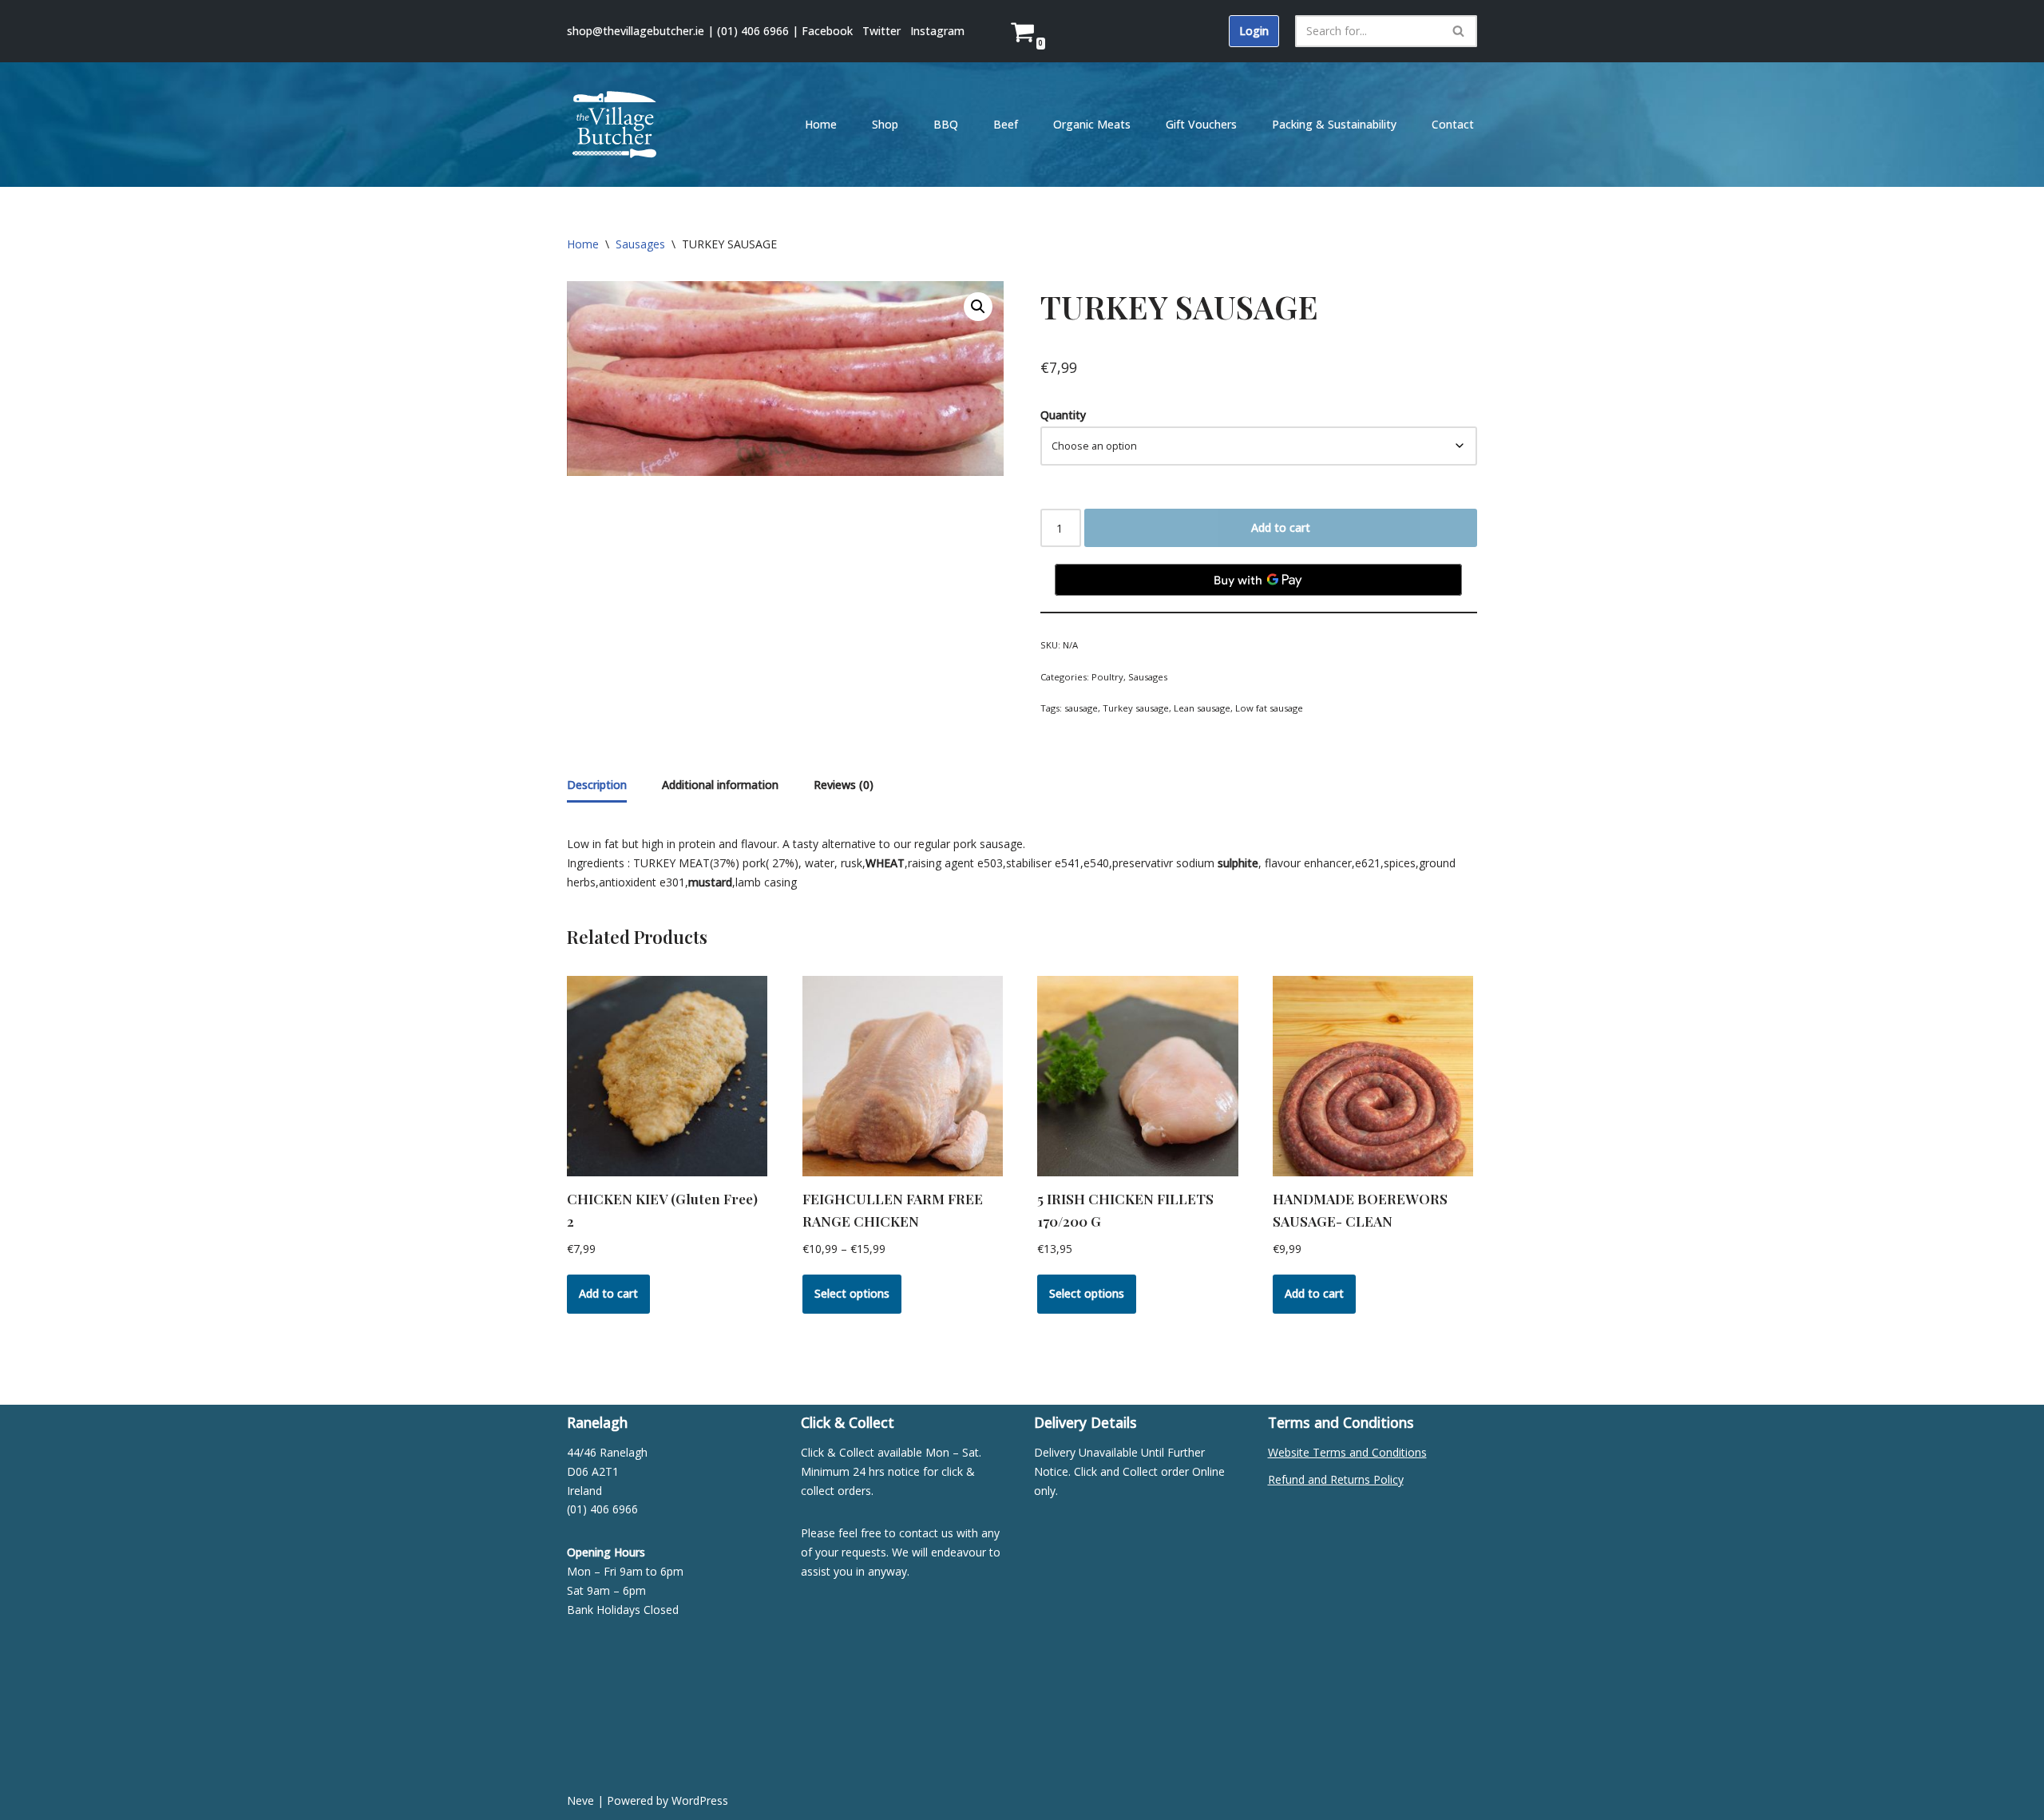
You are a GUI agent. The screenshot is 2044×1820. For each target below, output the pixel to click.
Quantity (1063, 415)
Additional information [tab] (720, 785)
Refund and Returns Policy (1336, 1479)
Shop (885, 124)
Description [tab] (597, 785)
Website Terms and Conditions (1347, 1452)
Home (821, 124)
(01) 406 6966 (753, 31)
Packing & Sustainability (1334, 124)
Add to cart (1281, 527)
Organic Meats (1092, 124)
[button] (978, 307)
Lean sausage (1202, 708)
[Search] (1459, 31)
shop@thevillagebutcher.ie (636, 31)
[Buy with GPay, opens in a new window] (1258, 580)
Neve (580, 1800)
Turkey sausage (1136, 708)
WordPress (700, 1800)
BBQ (946, 124)
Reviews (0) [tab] (844, 785)
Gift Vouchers (1201, 124)
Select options (852, 1293)
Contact (1453, 124)
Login (1254, 31)
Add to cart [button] (608, 1293)
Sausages (640, 244)
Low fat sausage (1269, 708)
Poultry (1107, 677)
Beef (1006, 124)
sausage (1081, 708)
